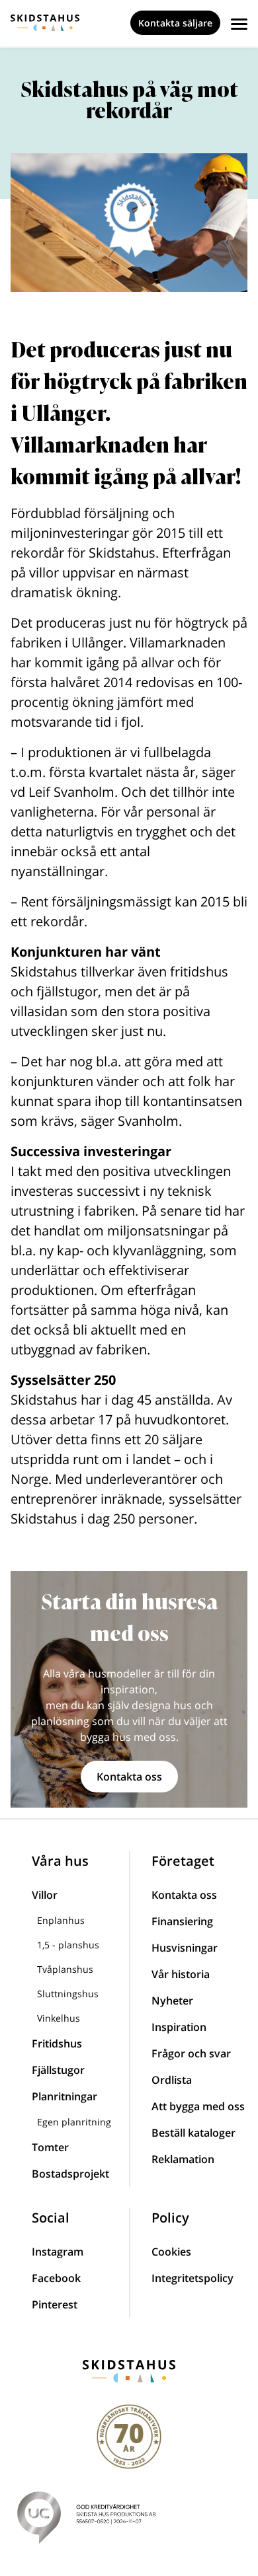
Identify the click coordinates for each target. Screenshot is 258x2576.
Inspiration (179, 2027)
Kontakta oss (129, 1777)
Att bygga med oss (198, 2106)
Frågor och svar (191, 2053)
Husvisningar (185, 1948)
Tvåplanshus (65, 1969)
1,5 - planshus (68, 1945)
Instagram (58, 2252)
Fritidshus (57, 2043)
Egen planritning (74, 2122)
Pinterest (55, 2304)
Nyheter (172, 2001)
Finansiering (182, 1921)
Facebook (56, 2278)
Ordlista (172, 2080)
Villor (45, 1895)
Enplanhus (61, 1920)
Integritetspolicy (193, 2278)
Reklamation (183, 2159)
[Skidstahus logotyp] (45, 23)
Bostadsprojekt (70, 2174)
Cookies (171, 2252)
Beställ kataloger (193, 2133)
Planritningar (64, 2096)
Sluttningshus (68, 1994)
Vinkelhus (59, 2018)
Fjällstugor (58, 2070)
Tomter (50, 2147)
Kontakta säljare (175, 23)
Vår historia (181, 1974)
